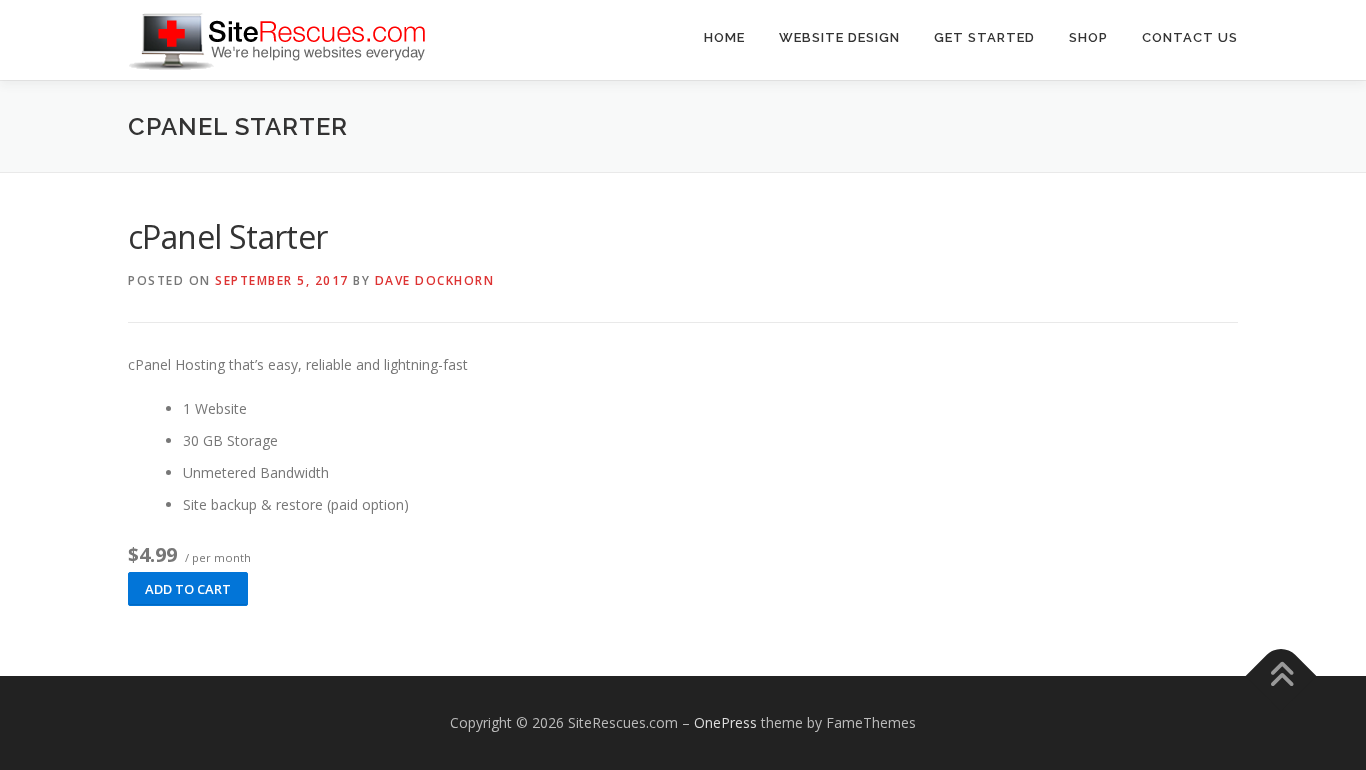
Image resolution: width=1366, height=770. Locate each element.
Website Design (839, 37)
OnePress (725, 722)
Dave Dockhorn (435, 280)
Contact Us (1190, 37)
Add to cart (188, 589)
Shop (1088, 37)
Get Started (984, 37)
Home (724, 37)
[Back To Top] (1281, 675)
